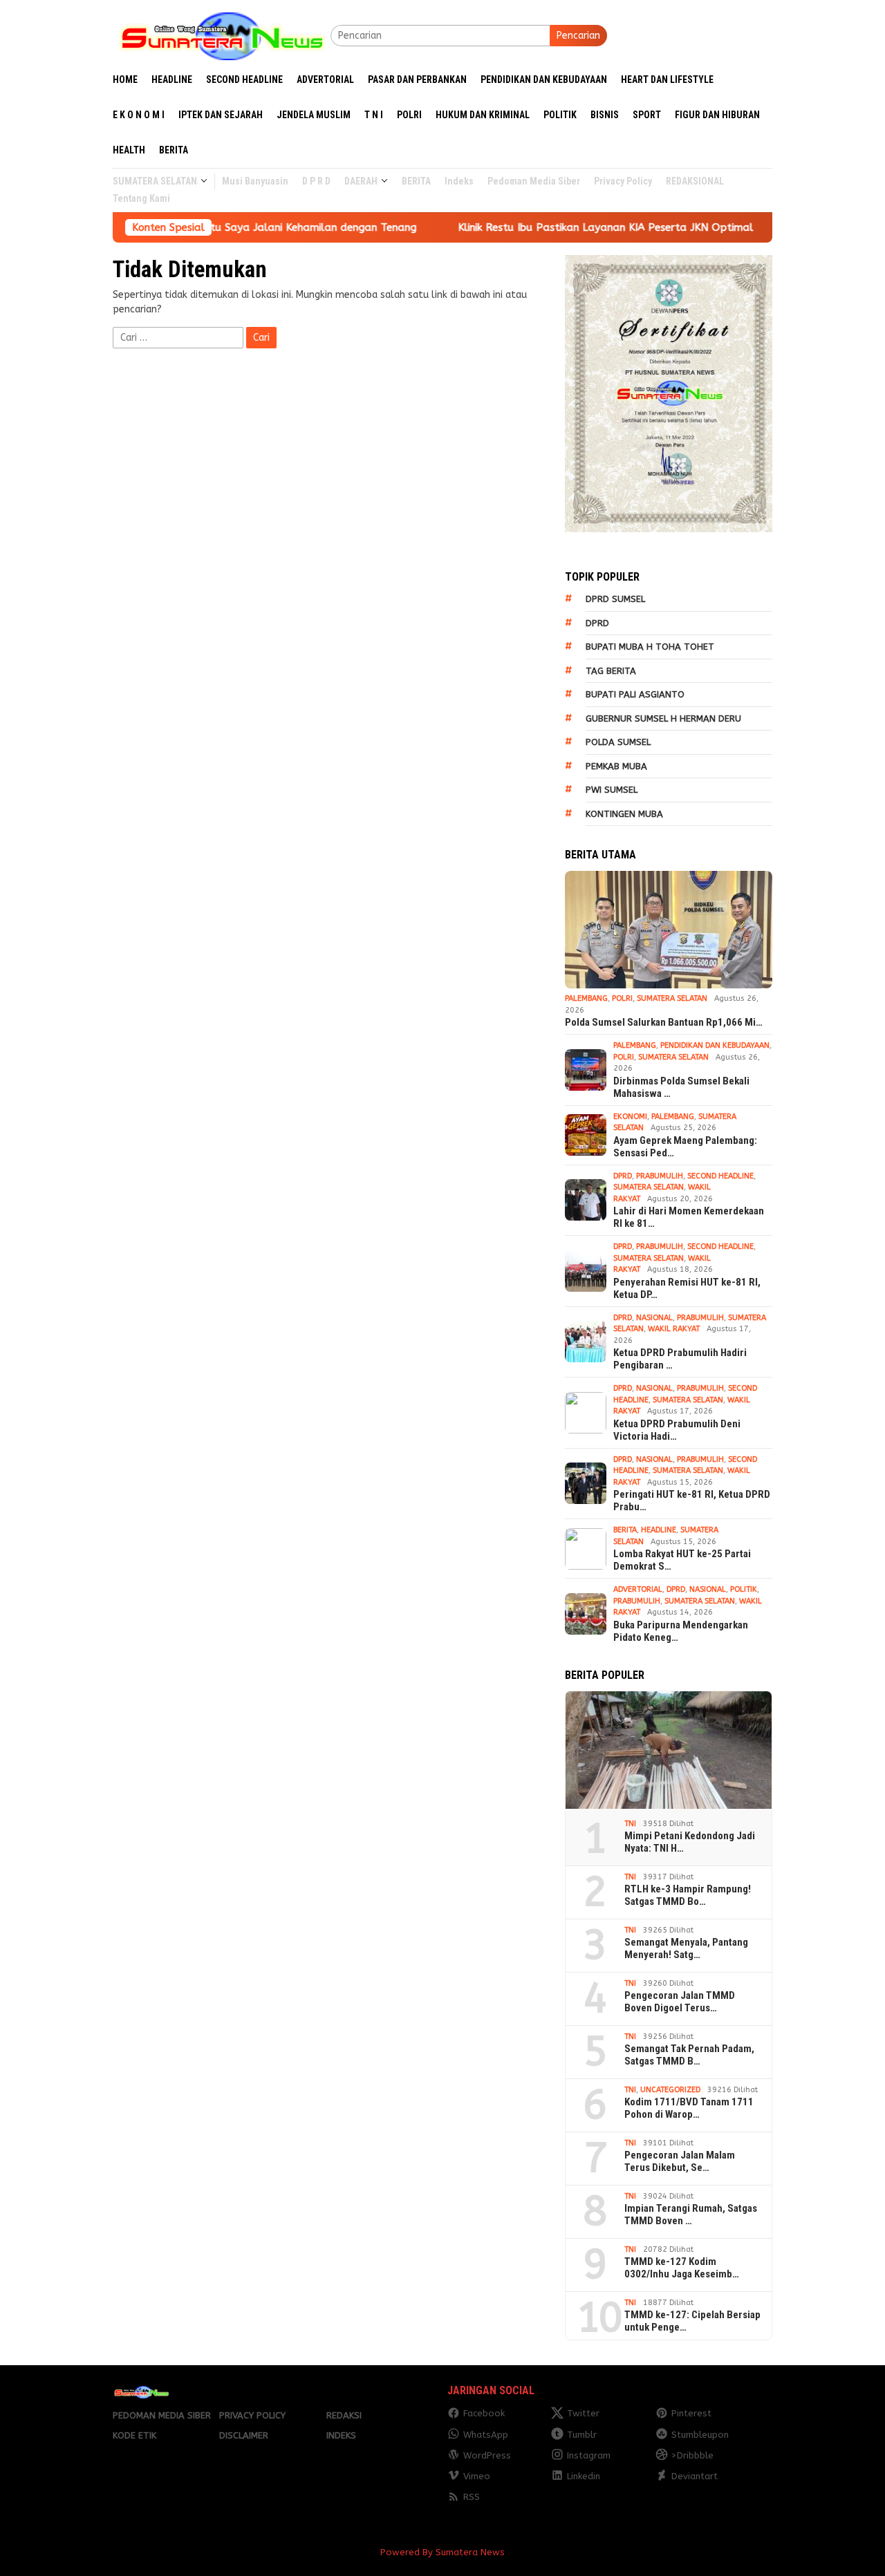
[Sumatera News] (222, 35)
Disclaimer (244, 2435)
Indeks (341, 2435)
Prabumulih (660, 1176)
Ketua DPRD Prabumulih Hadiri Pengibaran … (680, 1359)
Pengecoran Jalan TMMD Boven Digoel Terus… (680, 2002)
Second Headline (720, 1176)
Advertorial (638, 1589)
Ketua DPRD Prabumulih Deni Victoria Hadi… (677, 1430)
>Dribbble (692, 2455)
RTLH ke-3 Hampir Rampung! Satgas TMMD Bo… (688, 1895)
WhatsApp (486, 2435)
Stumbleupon (700, 2435)
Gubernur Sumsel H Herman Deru (663, 718)
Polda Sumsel (618, 742)
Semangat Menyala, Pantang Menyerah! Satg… (686, 1948)
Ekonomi (630, 1117)
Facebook (484, 2413)
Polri (622, 998)
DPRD (597, 623)
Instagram (589, 2455)
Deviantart (695, 2476)
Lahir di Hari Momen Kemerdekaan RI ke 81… (689, 1217)
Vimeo (477, 2476)
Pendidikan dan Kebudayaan (715, 1045)
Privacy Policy (252, 2415)
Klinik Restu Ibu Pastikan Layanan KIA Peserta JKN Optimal (544, 227)
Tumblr (582, 2435)
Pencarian (578, 36)
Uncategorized (670, 2090)
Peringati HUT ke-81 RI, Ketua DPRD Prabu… (692, 1501)
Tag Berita (611, 671)
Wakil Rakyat (674, 1329)
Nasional (654, 1318)
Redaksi (344, 2415)
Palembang (586, 998)
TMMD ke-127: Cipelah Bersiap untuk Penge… (692, 2321)
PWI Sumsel (612, 790)
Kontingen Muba (624, 814)
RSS (472, 2497)
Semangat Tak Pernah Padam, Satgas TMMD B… (689, 2055)
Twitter (583, 2413)
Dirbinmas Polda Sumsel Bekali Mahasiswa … (681, 1087)
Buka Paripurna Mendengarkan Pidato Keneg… (681, 1631)
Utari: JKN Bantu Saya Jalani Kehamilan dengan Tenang (217, 227)
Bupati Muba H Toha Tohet (650, 647)
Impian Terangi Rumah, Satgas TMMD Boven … (691, 2215)
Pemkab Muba (616, 766)
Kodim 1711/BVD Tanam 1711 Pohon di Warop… (689, 2108)
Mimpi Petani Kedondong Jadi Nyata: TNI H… (690, 1842)
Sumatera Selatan (672, 998)
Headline (659, 1530)
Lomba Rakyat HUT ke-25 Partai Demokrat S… (682, 1560)
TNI (630, 1824)
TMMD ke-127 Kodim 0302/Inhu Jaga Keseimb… (682, 2268)
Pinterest (691, 2413)
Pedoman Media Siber (162, 2415)
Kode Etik (134, 2435)
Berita (625, 1530)
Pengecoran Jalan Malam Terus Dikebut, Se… (680, 2161)
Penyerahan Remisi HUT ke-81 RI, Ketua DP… (687, 1288)
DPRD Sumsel (615, 599)
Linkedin (584, 2476)
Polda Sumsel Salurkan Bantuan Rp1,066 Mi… (664, 1022)
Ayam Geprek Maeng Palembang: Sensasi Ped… (685, 1147)
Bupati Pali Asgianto (635, 694)
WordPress (487, 2455)
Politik (744, 1589)
